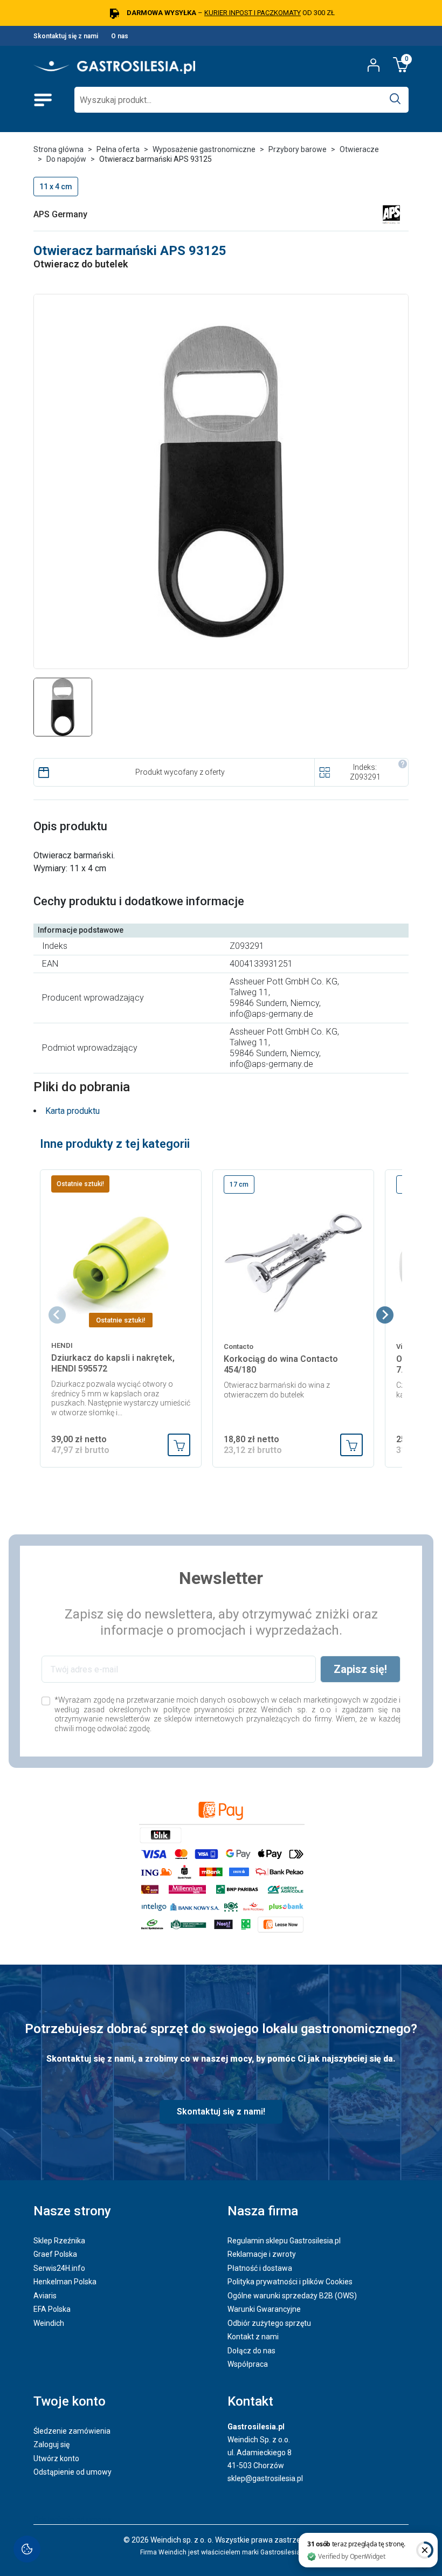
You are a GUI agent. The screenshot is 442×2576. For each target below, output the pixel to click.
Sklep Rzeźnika (59, 2241)
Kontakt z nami (253, 2337)
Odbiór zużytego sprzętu (269, 2323)
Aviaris (45, 2296)
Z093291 (365, 777)
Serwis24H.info (59, 2268)
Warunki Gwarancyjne (264, 2309)
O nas (120, 36)
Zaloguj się (51, 2444)
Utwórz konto (56, 2458)
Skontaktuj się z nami (66, 36)
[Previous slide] (57, 1315)
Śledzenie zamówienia (72, 2431)
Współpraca (248, 2364)
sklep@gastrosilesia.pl (265, 2478)
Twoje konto (70, 2401)
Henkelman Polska (65, 2282)
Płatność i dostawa (260, 2268)
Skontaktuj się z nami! (221, 2112)
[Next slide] (385, 1315)
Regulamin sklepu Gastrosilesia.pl (284, 2241)
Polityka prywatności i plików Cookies (290, 2282)
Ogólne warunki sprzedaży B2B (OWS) (292, 2296)
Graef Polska (55, 2254)
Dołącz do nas (251, 2351)
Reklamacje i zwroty (262, 2254)
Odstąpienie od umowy (72, 2472)
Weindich (49, 2323)
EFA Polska (52, 2309)
